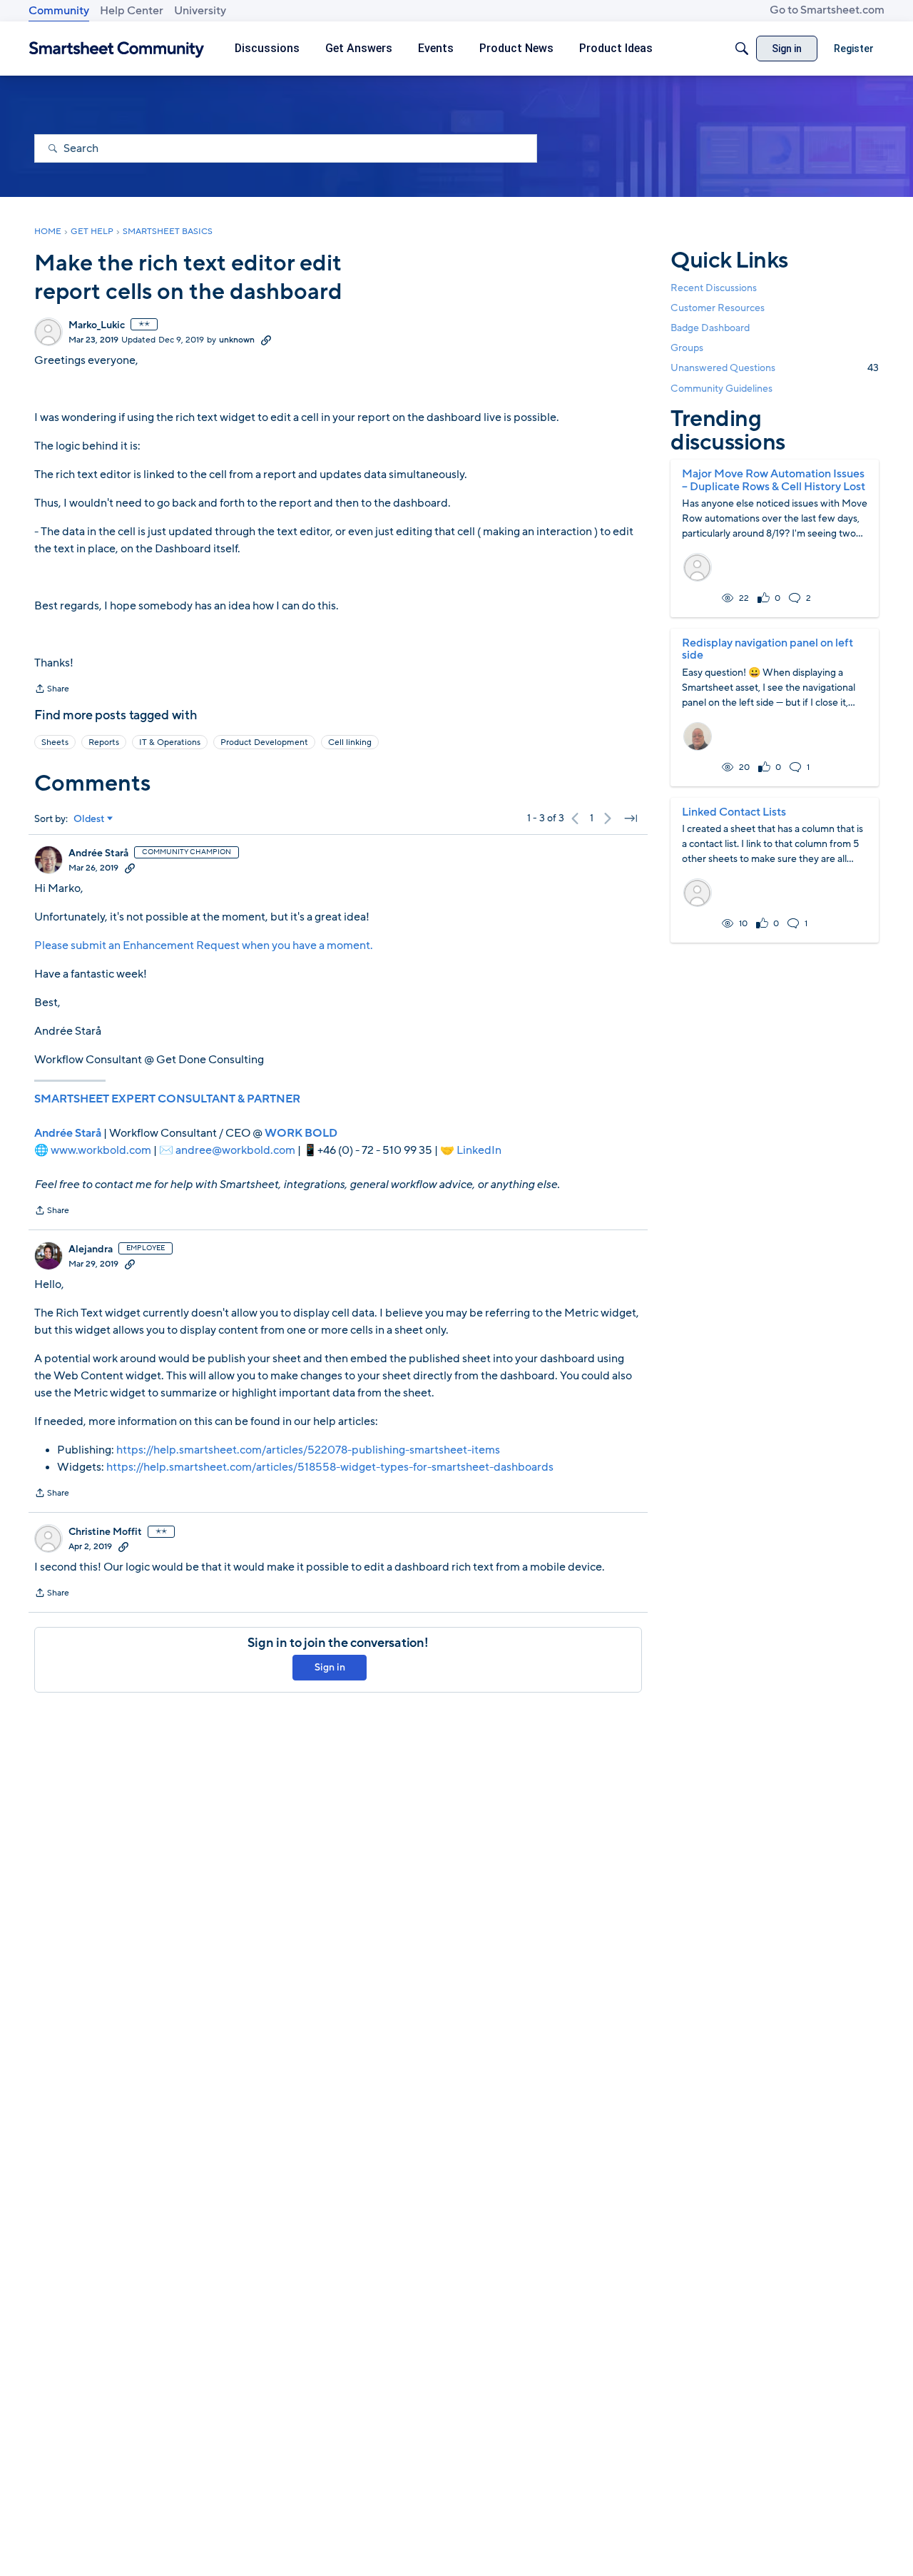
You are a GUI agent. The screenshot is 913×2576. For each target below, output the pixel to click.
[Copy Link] (266, 340)
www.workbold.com (101, 1150)
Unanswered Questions (775, 368)
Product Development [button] (264, 742)
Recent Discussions (714, 288)
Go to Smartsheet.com (827, 10)
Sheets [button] (55, 742)
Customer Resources (718, 308)
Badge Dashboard (710, 328)
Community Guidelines (721, 389)
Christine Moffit (105, 1532)
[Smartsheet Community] (117, 49)
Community (59, 11)
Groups (687, 348)
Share (52, 690)
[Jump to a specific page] (631, 818)
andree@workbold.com (235, 1150)
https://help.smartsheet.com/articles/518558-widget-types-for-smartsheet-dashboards (330, 1467)
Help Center (132, 11)
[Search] (742, 49)
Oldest (89, 819)
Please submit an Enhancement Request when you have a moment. (204, 945)
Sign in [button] (330, 1667)
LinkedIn (479, 1150)
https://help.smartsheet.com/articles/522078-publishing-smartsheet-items (308, 1450)
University (200, 11)
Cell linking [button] (350, 742)
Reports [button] (104, 742)
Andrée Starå (98, 853)
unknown (237, 340)
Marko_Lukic (97, 325)
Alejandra (91, 1249)
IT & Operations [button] (170, 742)
